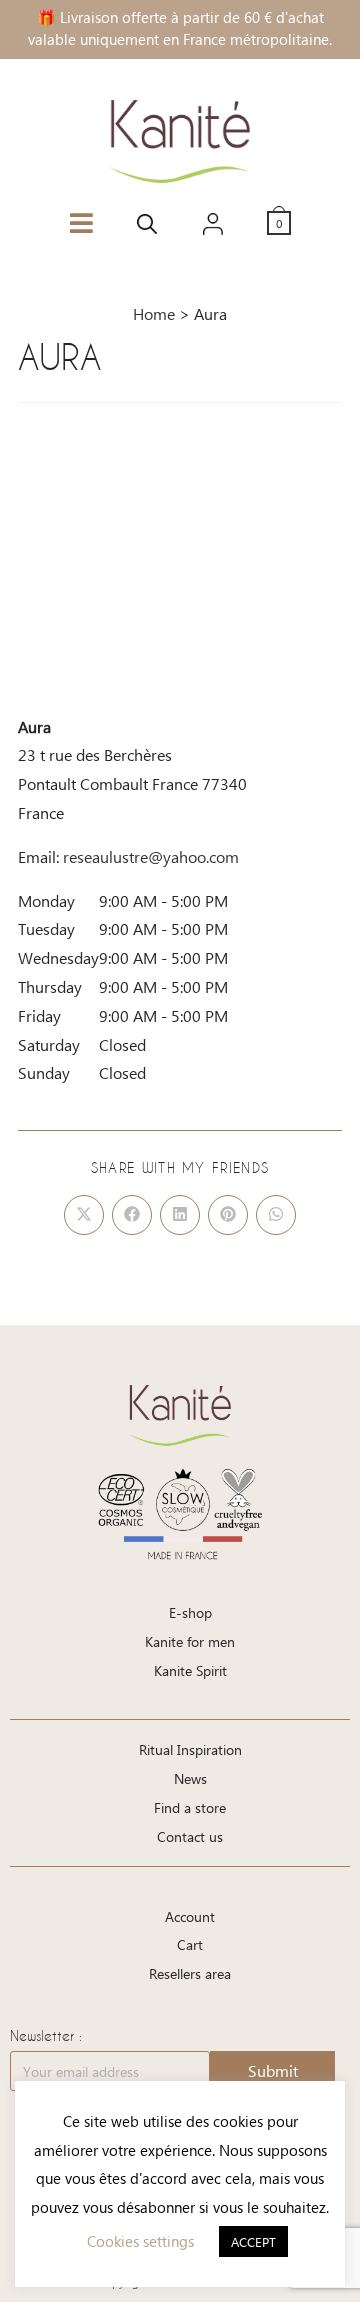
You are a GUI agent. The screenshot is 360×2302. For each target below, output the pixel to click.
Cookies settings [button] (140, 2241)
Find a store (190, 1807)
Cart (190, 1944)
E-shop (190, 1612)
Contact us (190, 1836)
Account (190, 1916)
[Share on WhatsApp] (276, 1215)
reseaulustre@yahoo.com (151, 856)
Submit (273, 2070)
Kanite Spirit (190, 1670)
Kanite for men (190, 1641)
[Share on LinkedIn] (180, 1215)
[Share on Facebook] (132, 1215)
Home (154, 313)
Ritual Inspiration (190, 1749)
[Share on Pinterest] (228, 1215)
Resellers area (190, 1973)
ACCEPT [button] (253, 2241)
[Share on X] (84, 1215)
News (190, 1778)
